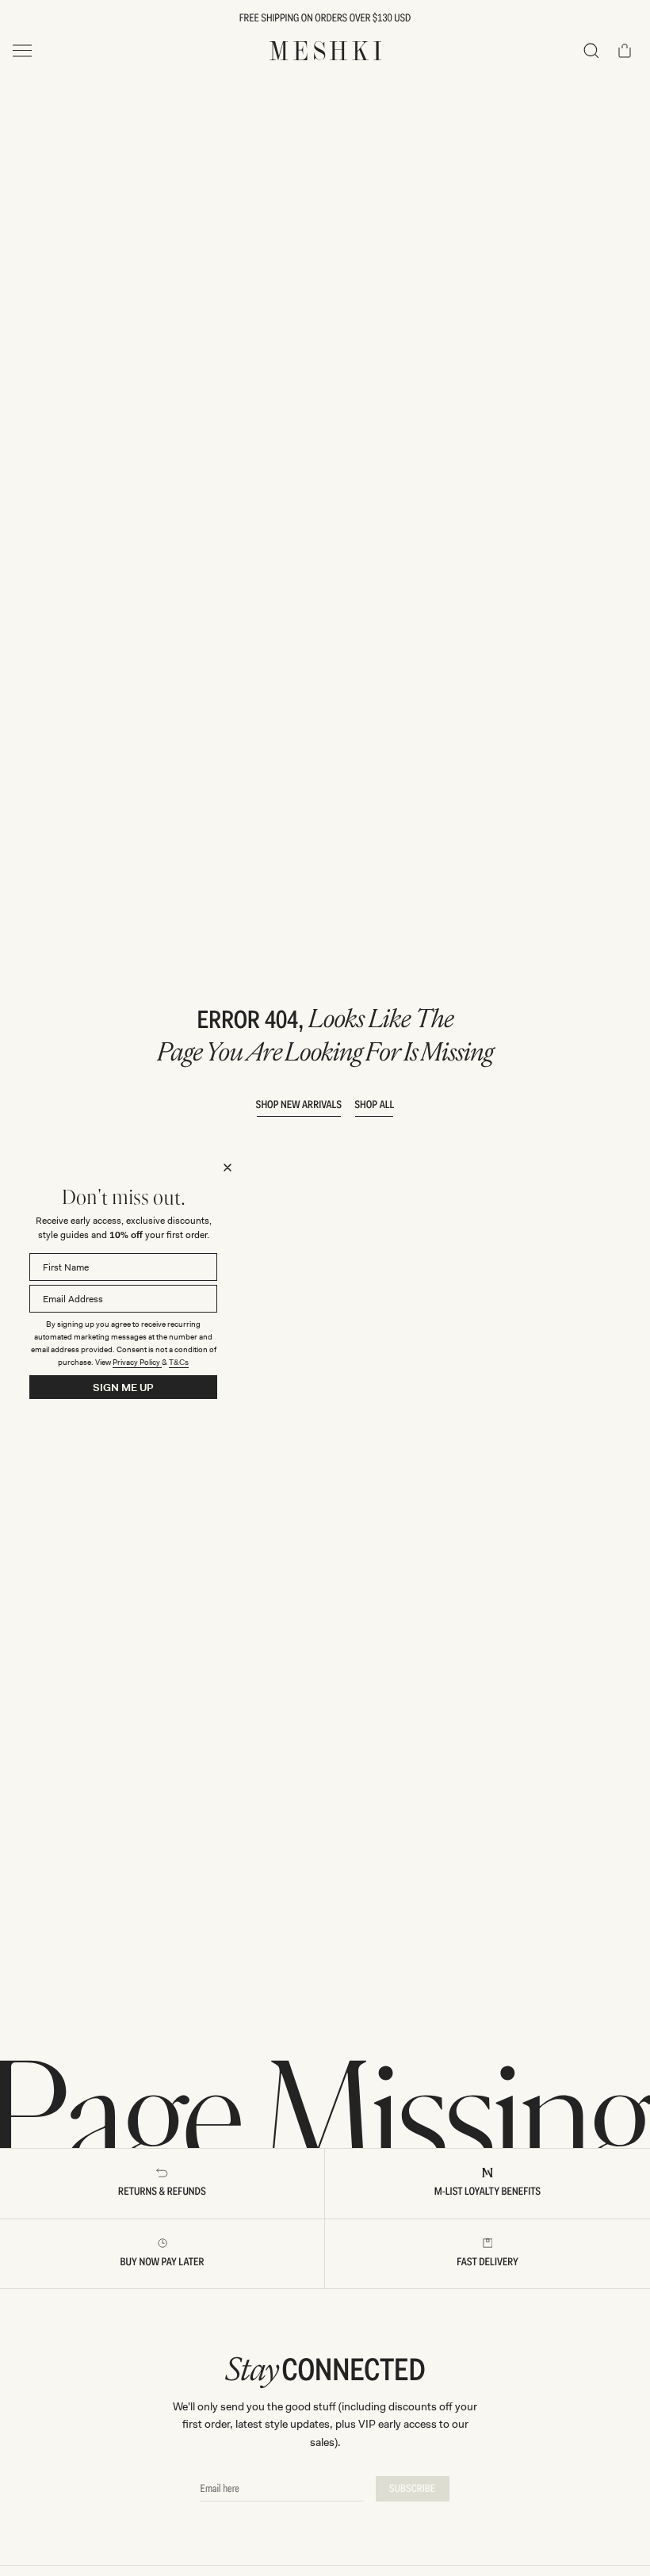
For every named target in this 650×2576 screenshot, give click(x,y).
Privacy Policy (137, 1362)
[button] (591, 51)
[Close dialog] (227, 1168)
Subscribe (413, 2489)
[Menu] (22, 51)
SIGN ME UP (123, 1387)
